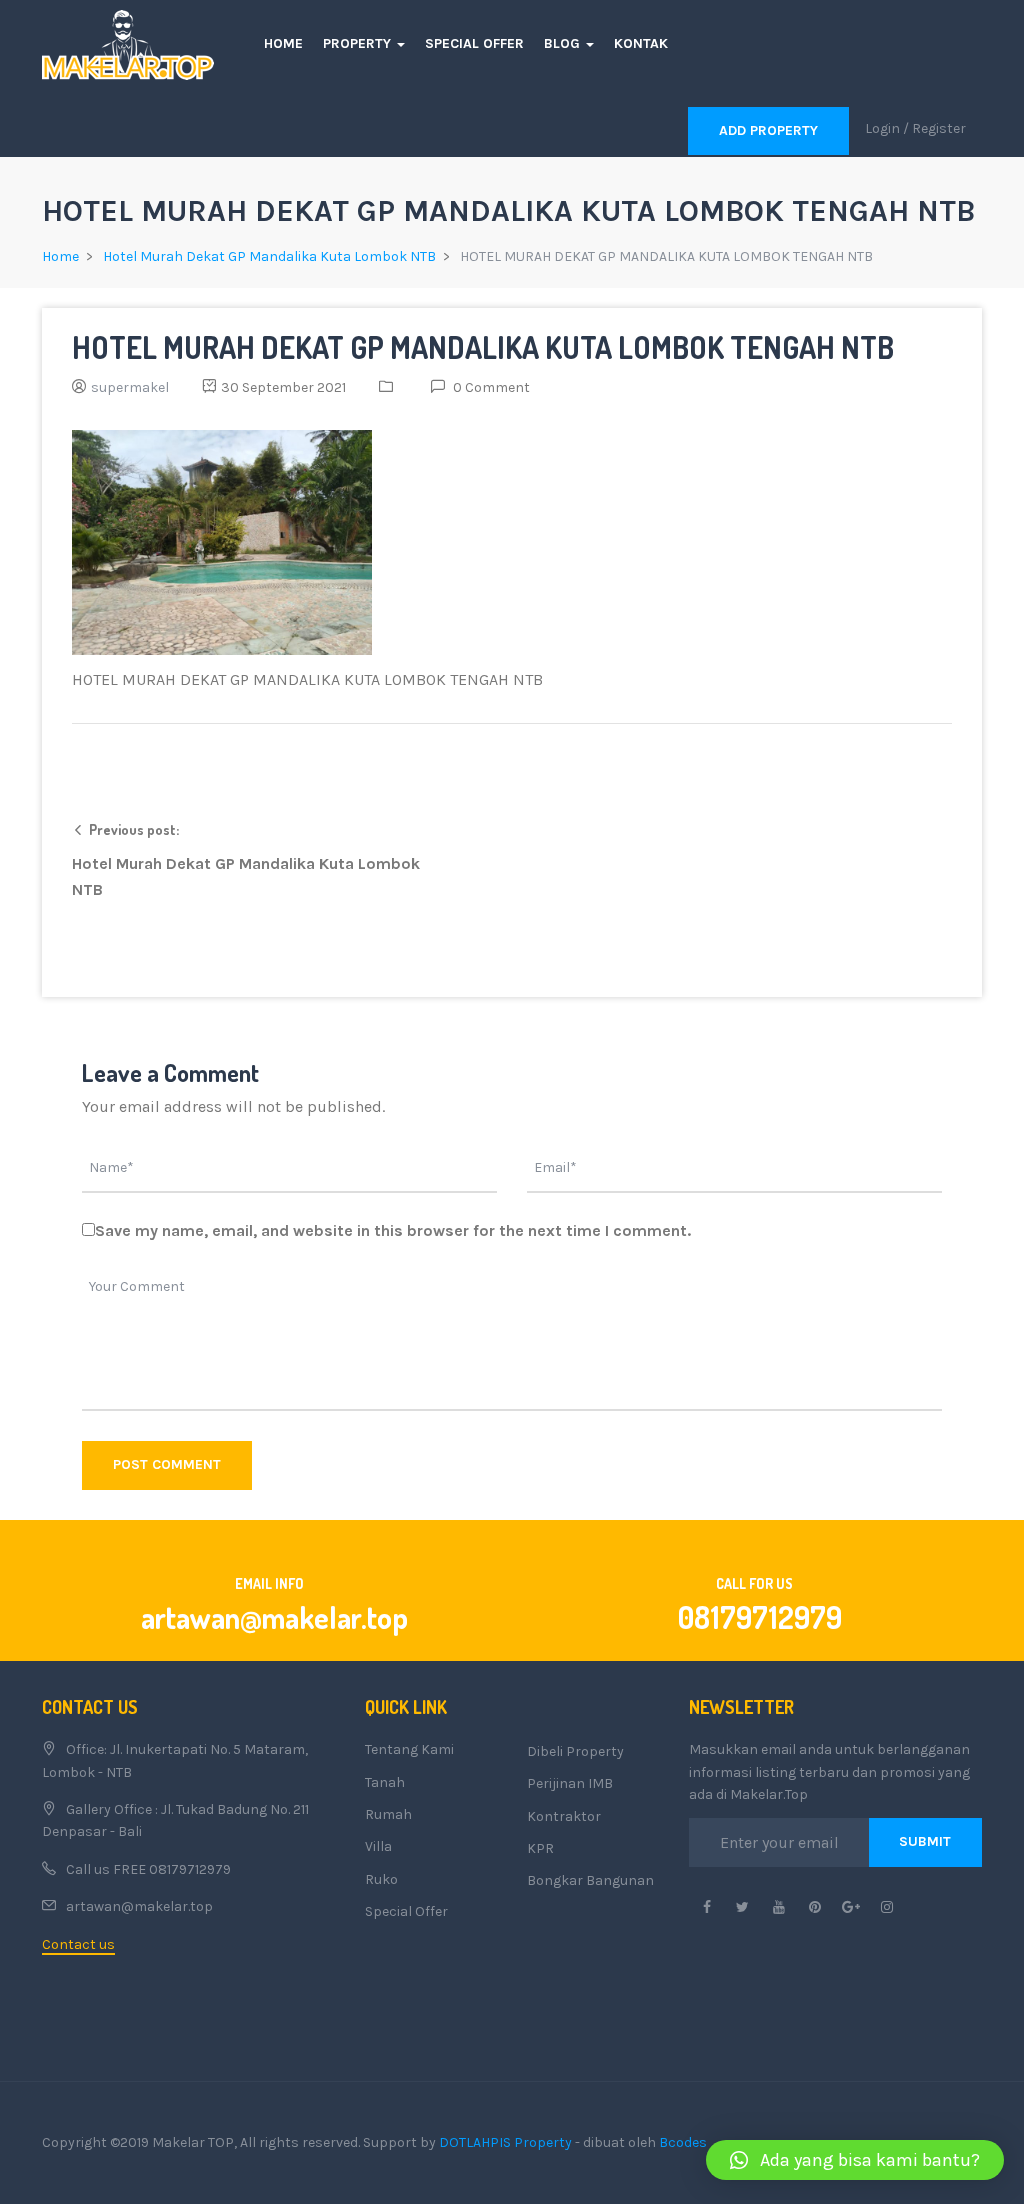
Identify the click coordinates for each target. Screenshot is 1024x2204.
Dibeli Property (575, 1751)
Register (939, 128)
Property (359, 43)
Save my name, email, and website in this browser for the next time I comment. (393, 1230)
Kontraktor (564, 1816)
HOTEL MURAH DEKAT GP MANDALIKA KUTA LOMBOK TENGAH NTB (483, 347)
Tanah (385, 1782)
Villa (378, 1846)
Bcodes (683, 2142)
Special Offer (474, 43)
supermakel (130, 387)
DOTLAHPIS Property (505, 2142)
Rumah (388, 1814)
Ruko (381, 1879)
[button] (855, 2160)
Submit (925, 1841)
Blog (564, 43)
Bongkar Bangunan (590, 1880)
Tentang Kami (409, 1749)
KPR (540, 1848)
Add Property (768, 130)
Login (882, 128)
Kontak (641, 43)
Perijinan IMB (570, 1783)
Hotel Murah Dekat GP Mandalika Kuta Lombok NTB (269, 256)
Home (283, 43)
